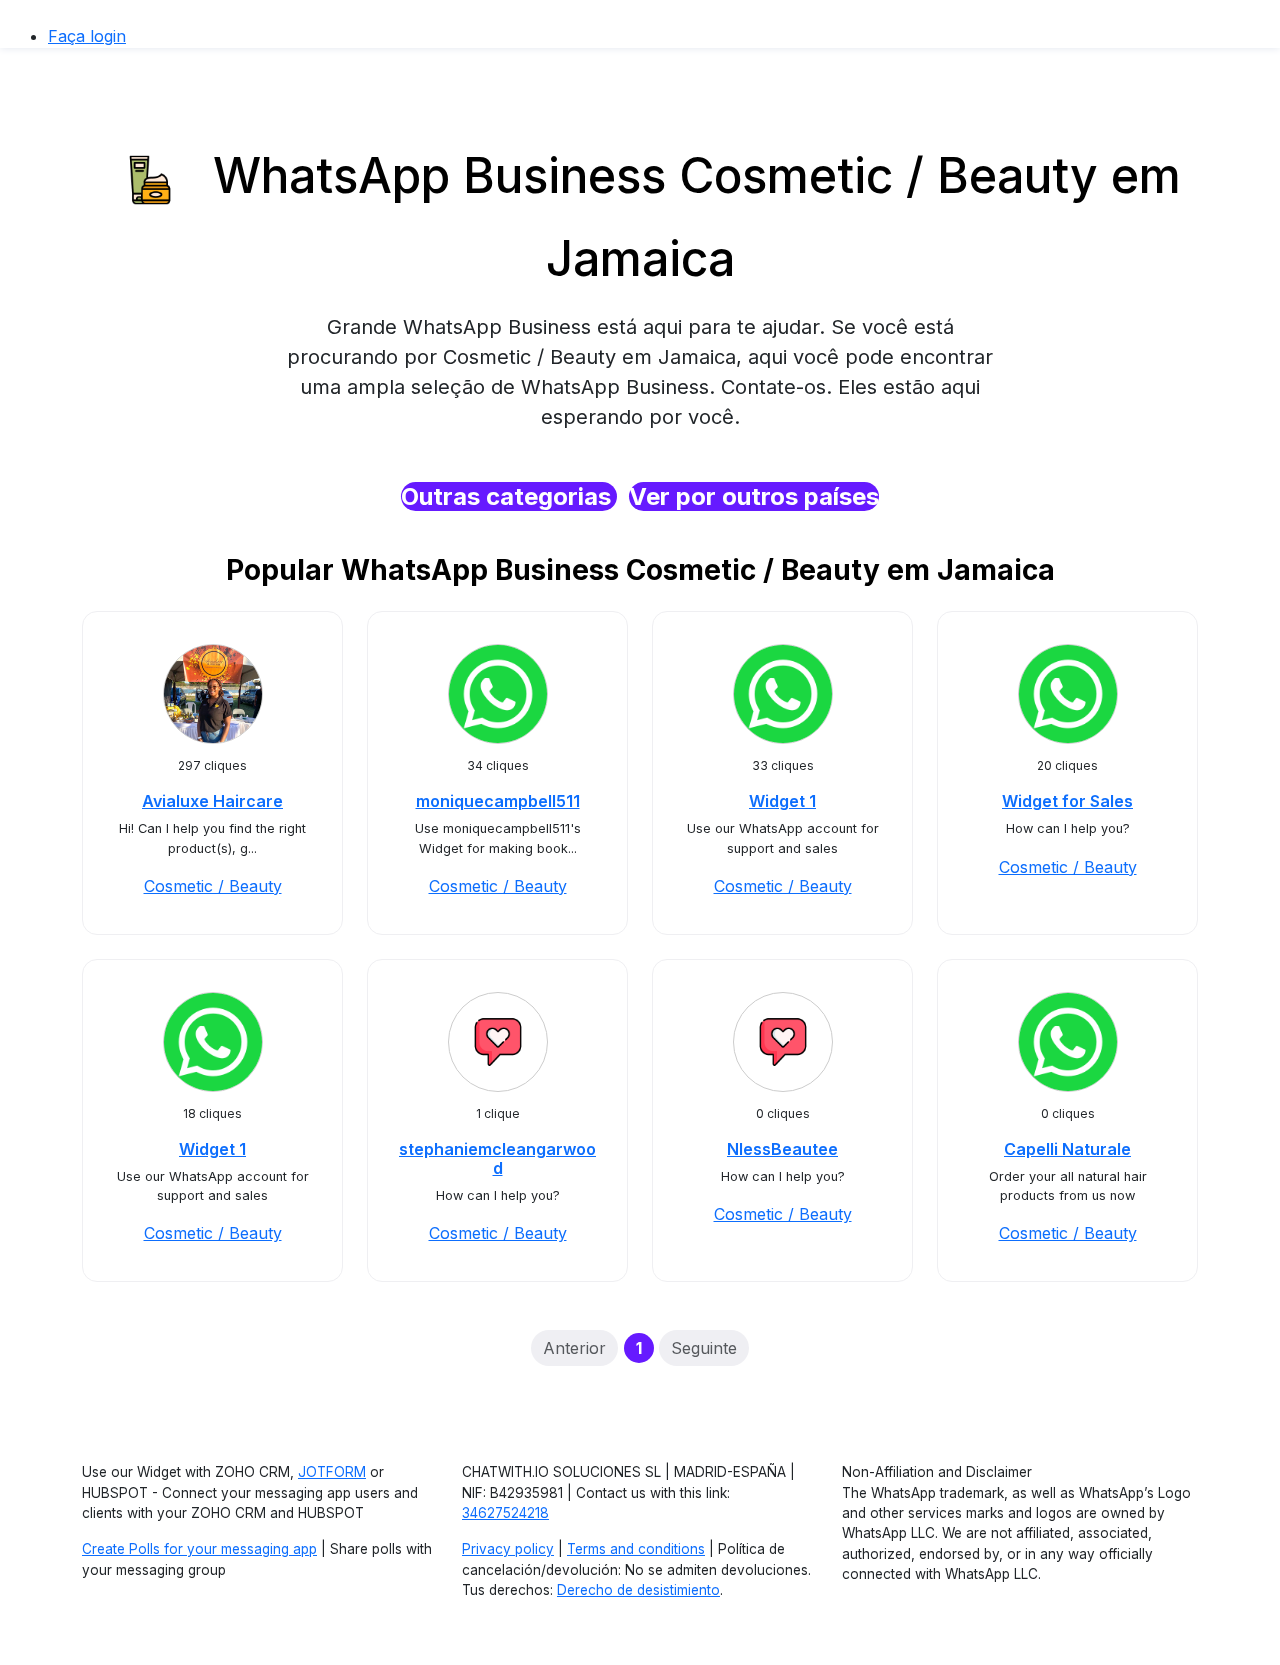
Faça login (87, 36)
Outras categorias (509, 496)
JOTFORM (332, 1472)
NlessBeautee (782, 1149)
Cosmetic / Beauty (213, 886)
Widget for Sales (1067, 801)
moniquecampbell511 (498, 801)
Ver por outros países (754, 496)
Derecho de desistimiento (638, 1590)
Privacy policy (508, 1549)
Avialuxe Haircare (212, 801)
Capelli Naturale (1067, 1149)
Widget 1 (782, 801)
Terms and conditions (636, 1549)
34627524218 (505, 1513)
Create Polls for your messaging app (199, 1549)
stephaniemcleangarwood (497, 1158)
